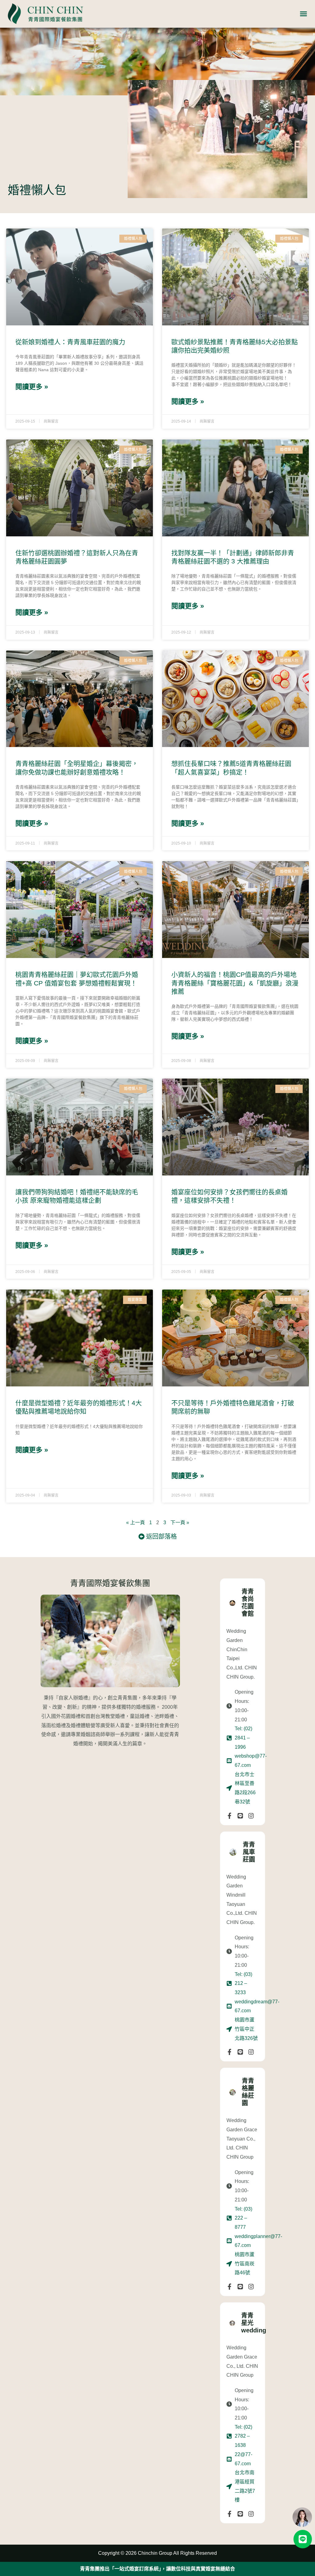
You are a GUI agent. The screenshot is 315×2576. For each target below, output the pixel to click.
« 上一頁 (136, 1523)
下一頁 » (180, 1523)
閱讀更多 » (32, 387)
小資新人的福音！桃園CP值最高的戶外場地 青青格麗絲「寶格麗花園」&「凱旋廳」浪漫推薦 (235, 983)
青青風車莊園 (249, 1852)
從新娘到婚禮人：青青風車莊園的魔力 (70, 342)
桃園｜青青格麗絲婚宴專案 (157, 2569)
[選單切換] (303, 14)
